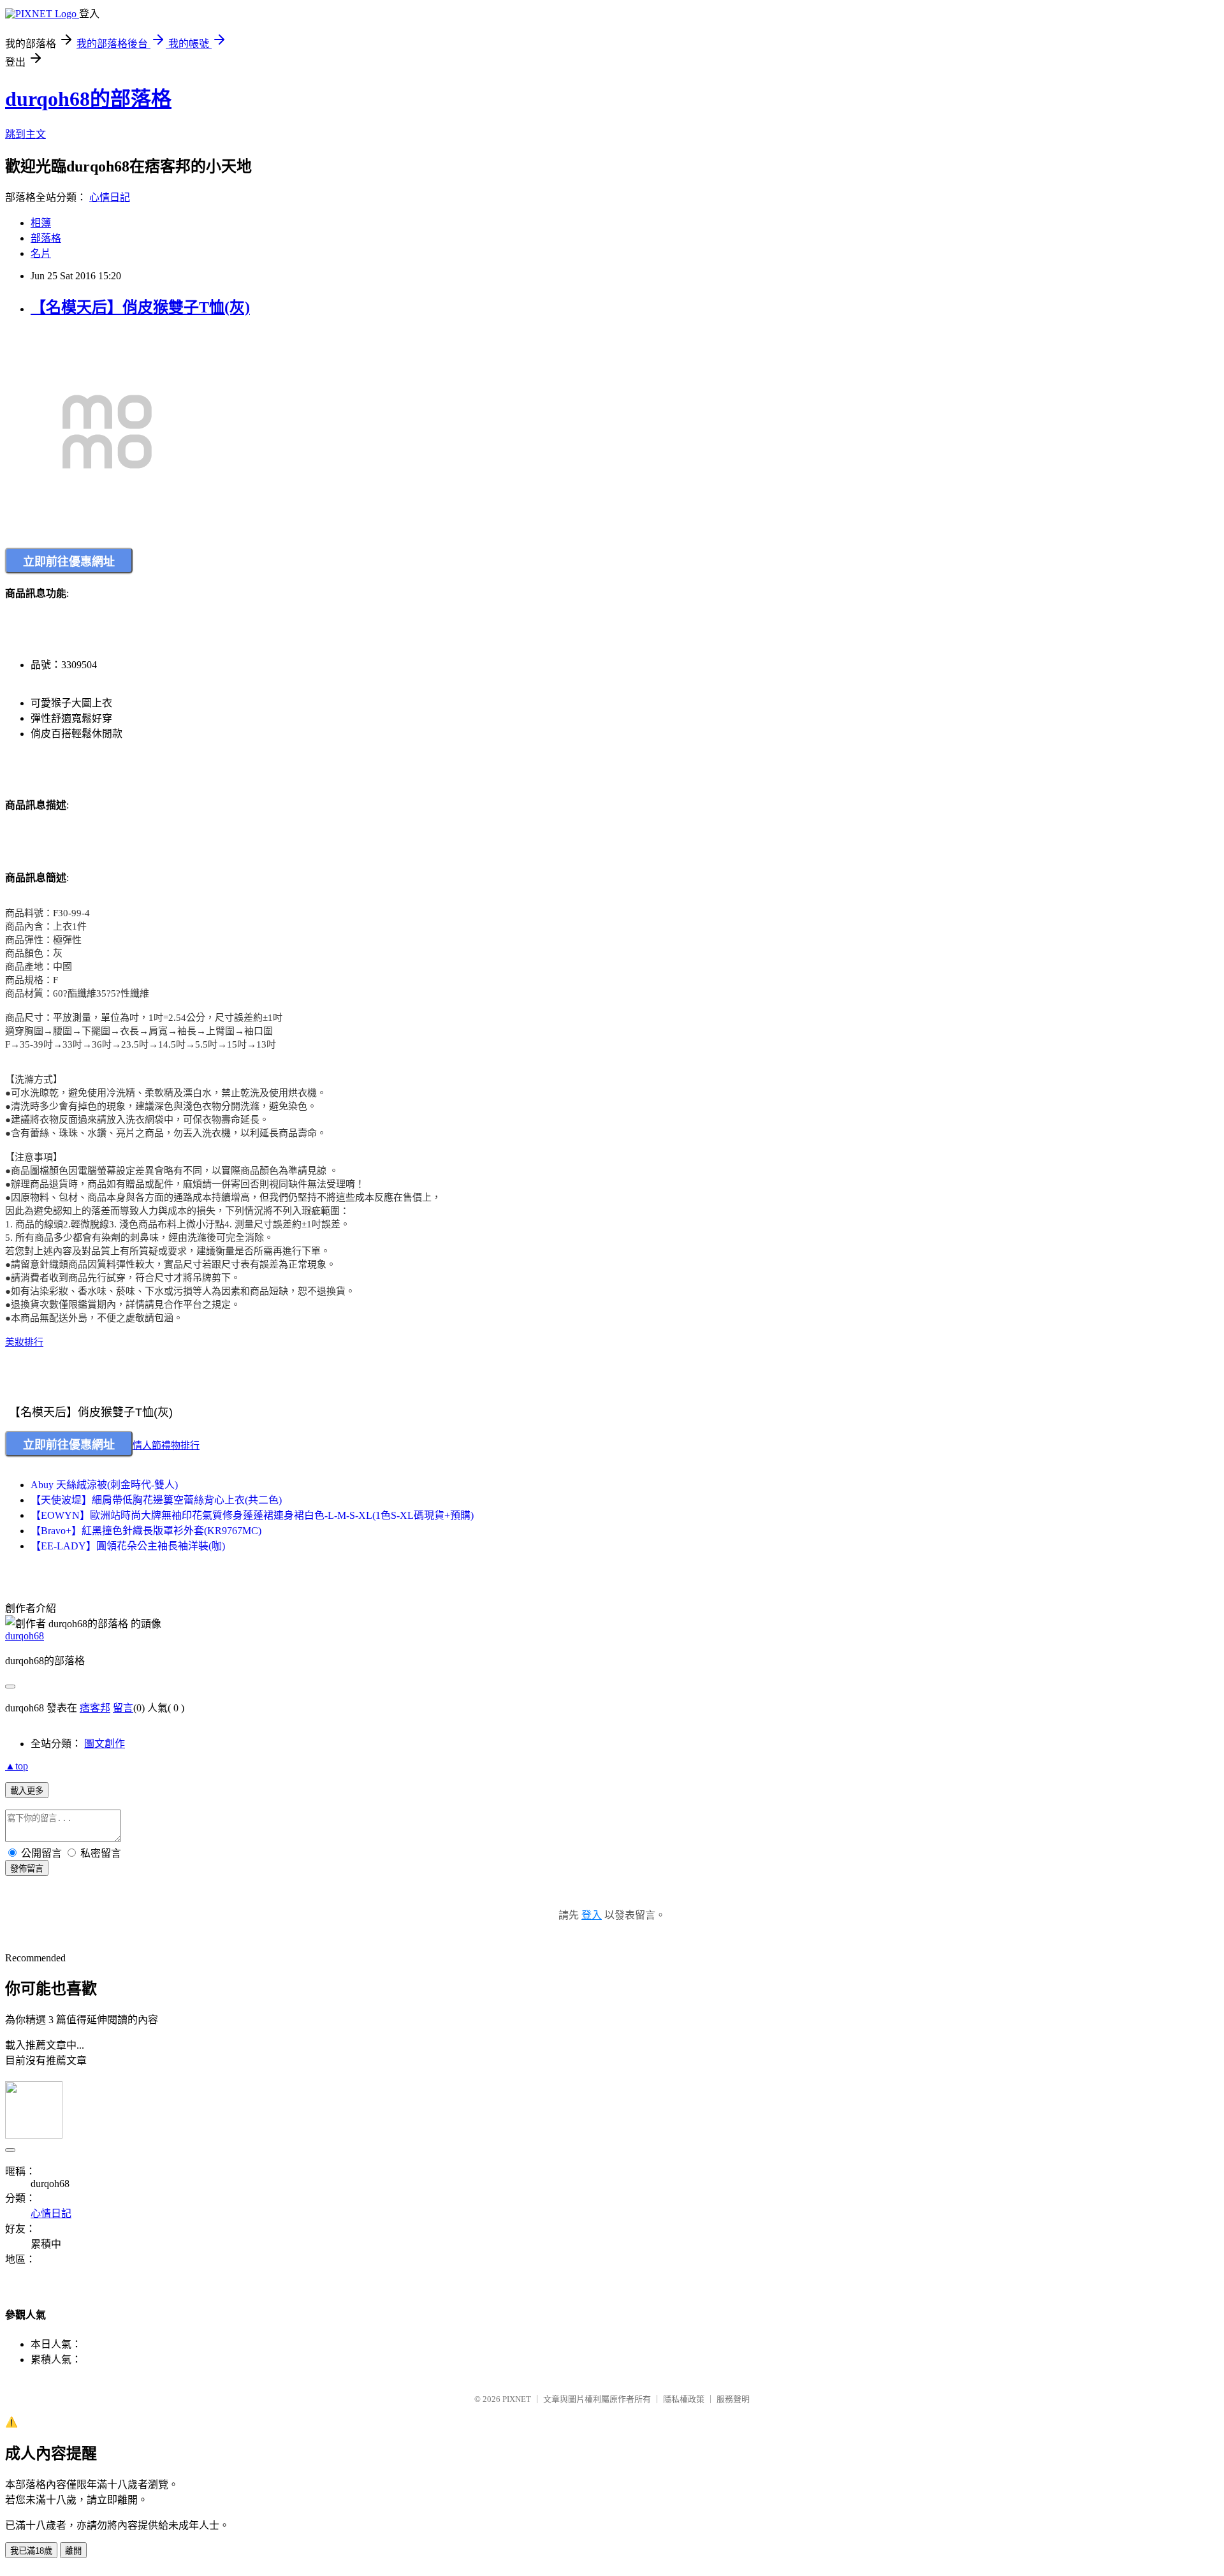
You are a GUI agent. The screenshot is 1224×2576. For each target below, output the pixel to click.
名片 (41, 253)
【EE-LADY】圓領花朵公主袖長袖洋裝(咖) (128, 1546)
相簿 (41, 223)
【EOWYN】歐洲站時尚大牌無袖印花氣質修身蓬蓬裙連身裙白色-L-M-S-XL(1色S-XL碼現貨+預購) (252, 1515)
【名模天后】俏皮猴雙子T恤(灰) (140, 307)
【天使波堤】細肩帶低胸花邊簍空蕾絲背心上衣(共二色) (156, 1500)
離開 (73, 2551)
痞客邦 (95, 1708)
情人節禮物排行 (166, 1445)
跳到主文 (25, 134)
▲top (17, 1766)
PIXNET (517, 2399)
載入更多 (27, 1791)
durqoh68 (25, 1636)
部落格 (46, 238)
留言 (123, 1708)
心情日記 (110, 197)
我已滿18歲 (31, 2551)
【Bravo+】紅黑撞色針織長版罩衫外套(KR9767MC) (146, 1531)
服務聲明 (733, 2399)
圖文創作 (105, 1744)
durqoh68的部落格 (88, 99)
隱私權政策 (684, 2399)
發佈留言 (27, 1869)
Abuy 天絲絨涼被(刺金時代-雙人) (104, 1485)
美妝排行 (24, 1342)
